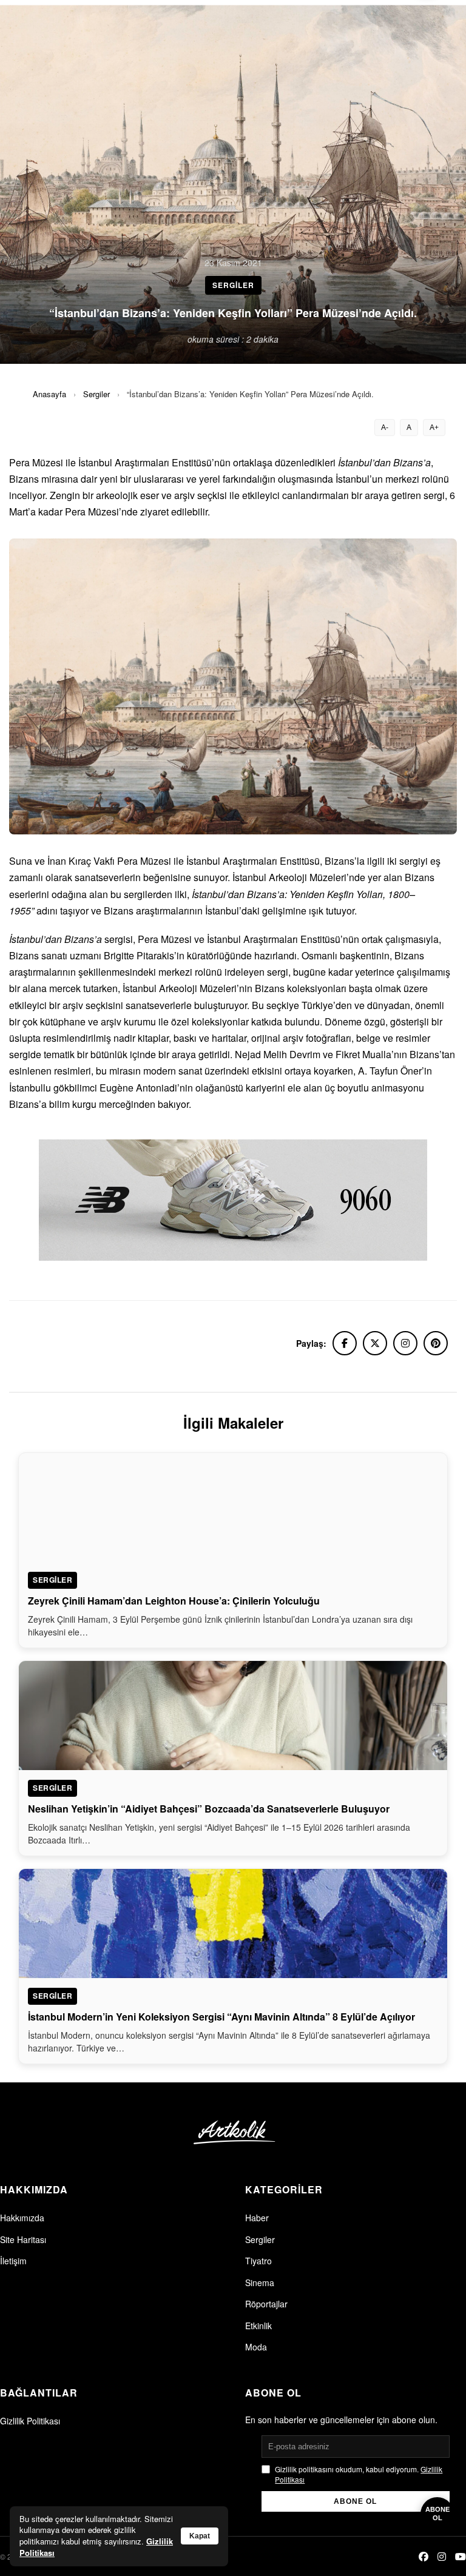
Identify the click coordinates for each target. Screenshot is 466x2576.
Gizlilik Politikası (30, 2421)
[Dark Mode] (426, 23)
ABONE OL (355, 2501)
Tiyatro (258, 2261)
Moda (256, 2347)
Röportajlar (266, 2304)
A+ (434, 428)
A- (385, 428)
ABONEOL (437, 2513)
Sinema (260, 2283)
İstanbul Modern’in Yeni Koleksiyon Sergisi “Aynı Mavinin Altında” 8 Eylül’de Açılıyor (221, 2017)
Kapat (200, 2536)
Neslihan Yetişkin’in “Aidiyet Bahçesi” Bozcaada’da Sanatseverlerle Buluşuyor (209, 1809)
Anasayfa (49, 394)
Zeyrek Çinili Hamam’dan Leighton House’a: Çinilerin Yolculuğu (174, 1601)
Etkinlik (258, 2326)
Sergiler (96, 394)
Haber (257, 2218)
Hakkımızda (22, 2218)
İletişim (13, 2261)
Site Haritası (23, 2239)
